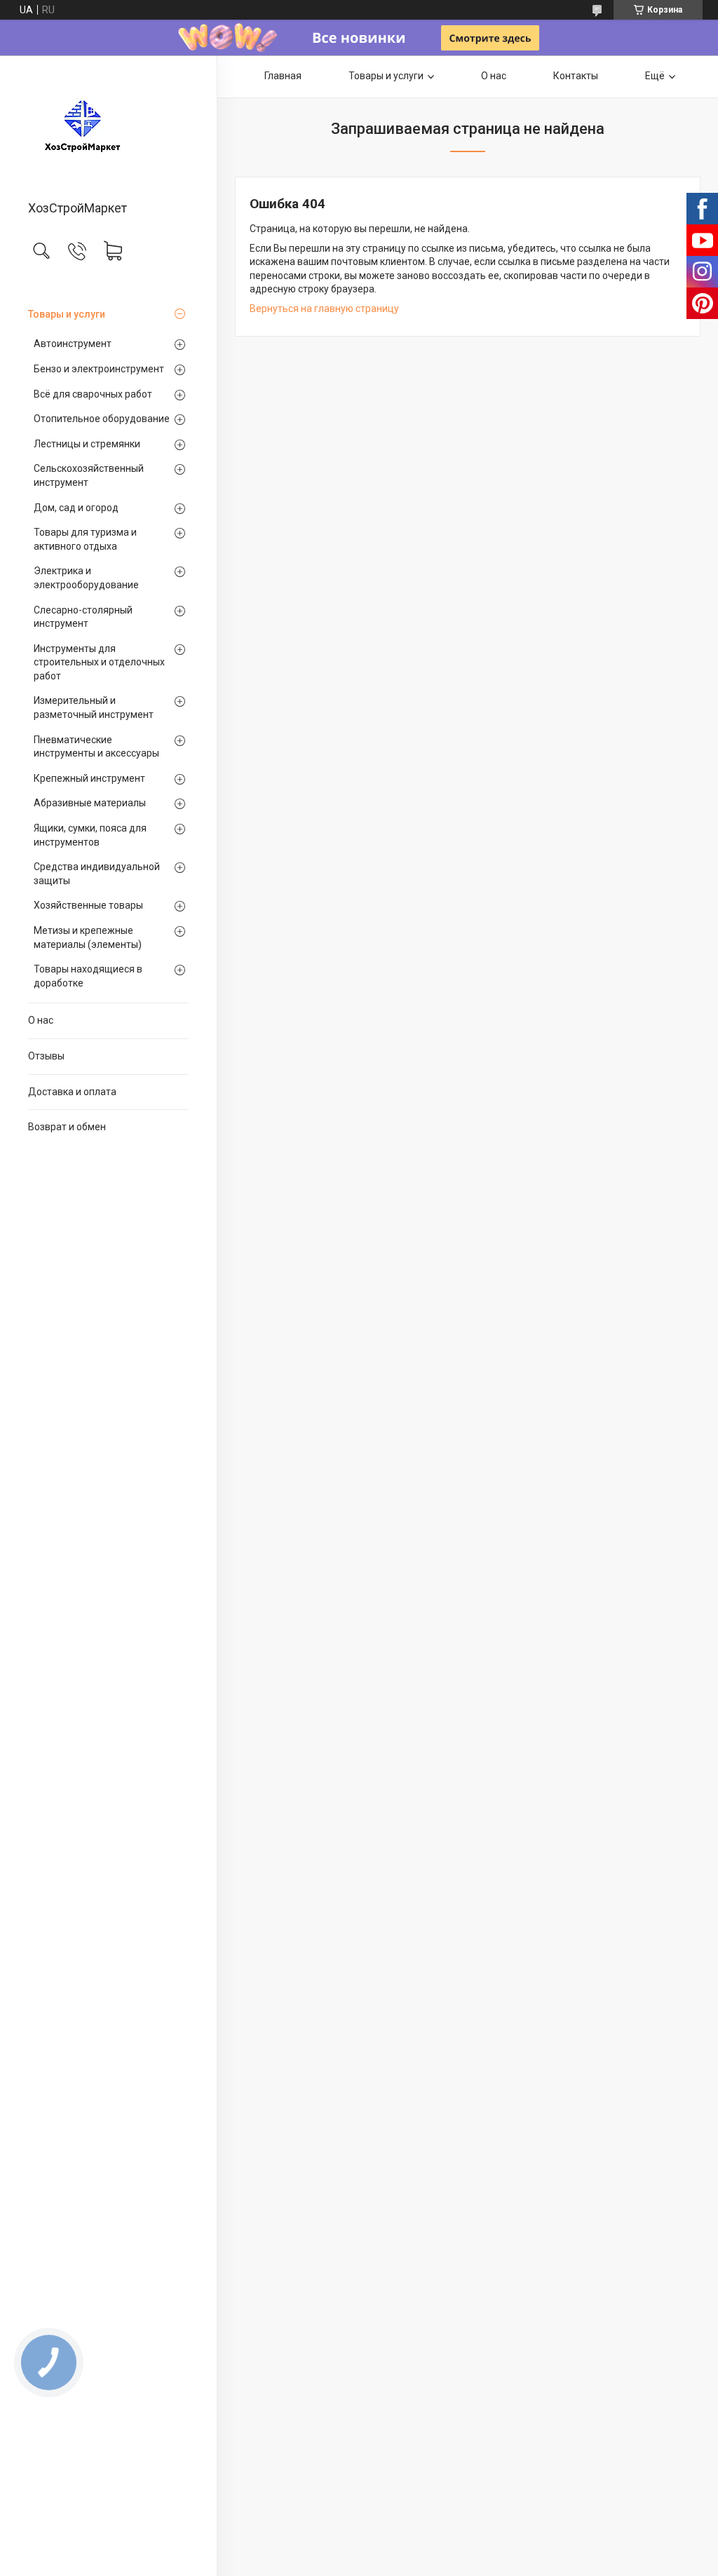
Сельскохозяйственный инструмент (89, 475)
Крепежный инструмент (89, 778)
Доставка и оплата (72, 1092)
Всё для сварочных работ (93, 394)
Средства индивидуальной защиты (97, 874)
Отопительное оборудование (102, 419)
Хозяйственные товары (88, 905)
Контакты (576, 76)
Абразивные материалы (90, 803)
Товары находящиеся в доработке (88, 976)
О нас (41, 1020)
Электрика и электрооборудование (86, 578)
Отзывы (46, 1056)
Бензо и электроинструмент (99, 369)
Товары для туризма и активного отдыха (85, 539)
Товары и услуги (67, 314)
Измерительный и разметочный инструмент (94, 707)
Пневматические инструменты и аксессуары (96, 747)
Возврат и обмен (67, 1127)
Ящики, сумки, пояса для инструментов (90, 835)
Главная (283, 76)
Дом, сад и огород (76, 508)
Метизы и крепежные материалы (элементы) (88, 937)
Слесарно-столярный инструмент (83, 617)
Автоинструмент (73, 344)
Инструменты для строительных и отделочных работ (99, 662)
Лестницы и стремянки (87, 444)
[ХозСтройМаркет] (108, 129)
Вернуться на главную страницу (324, 309)
